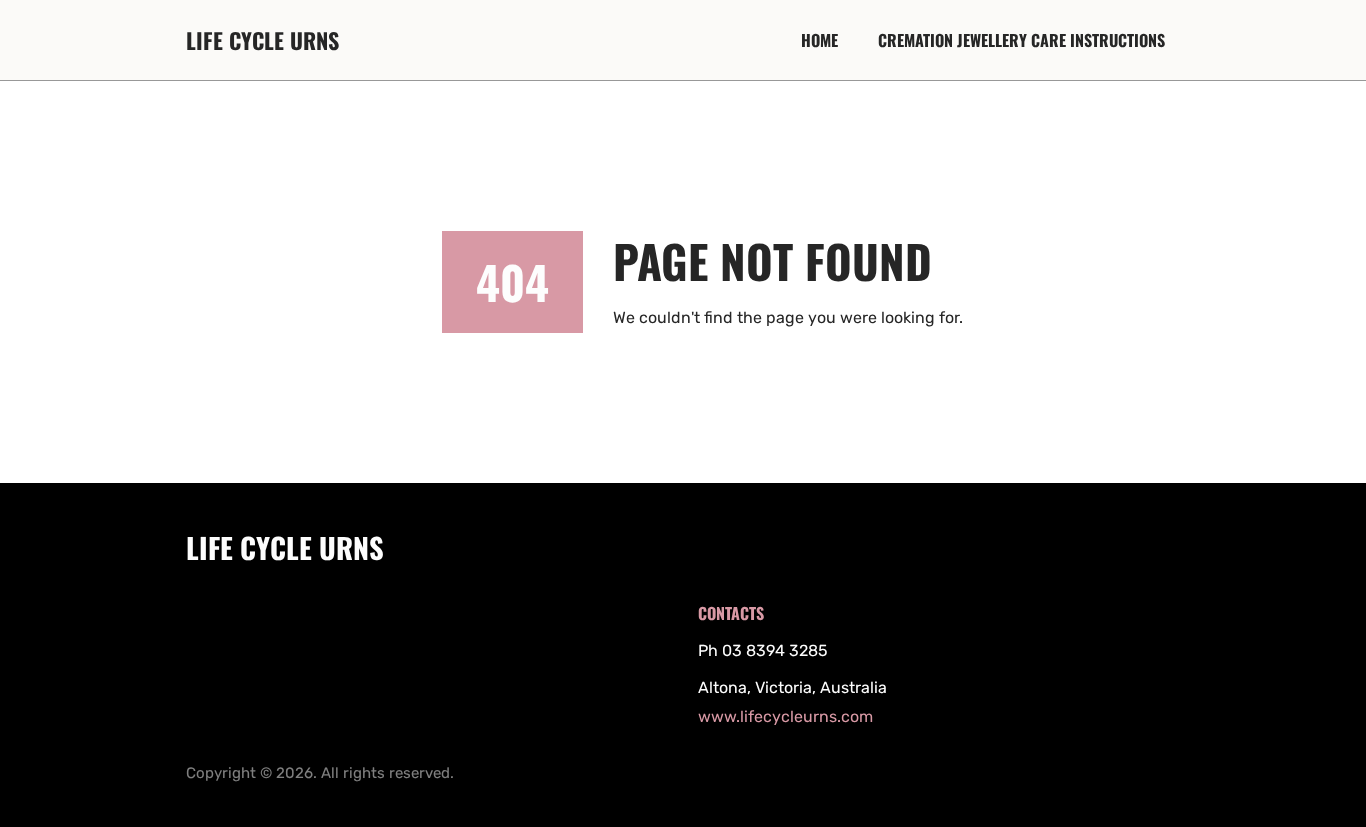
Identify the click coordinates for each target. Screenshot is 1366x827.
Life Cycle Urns (262, 40)
